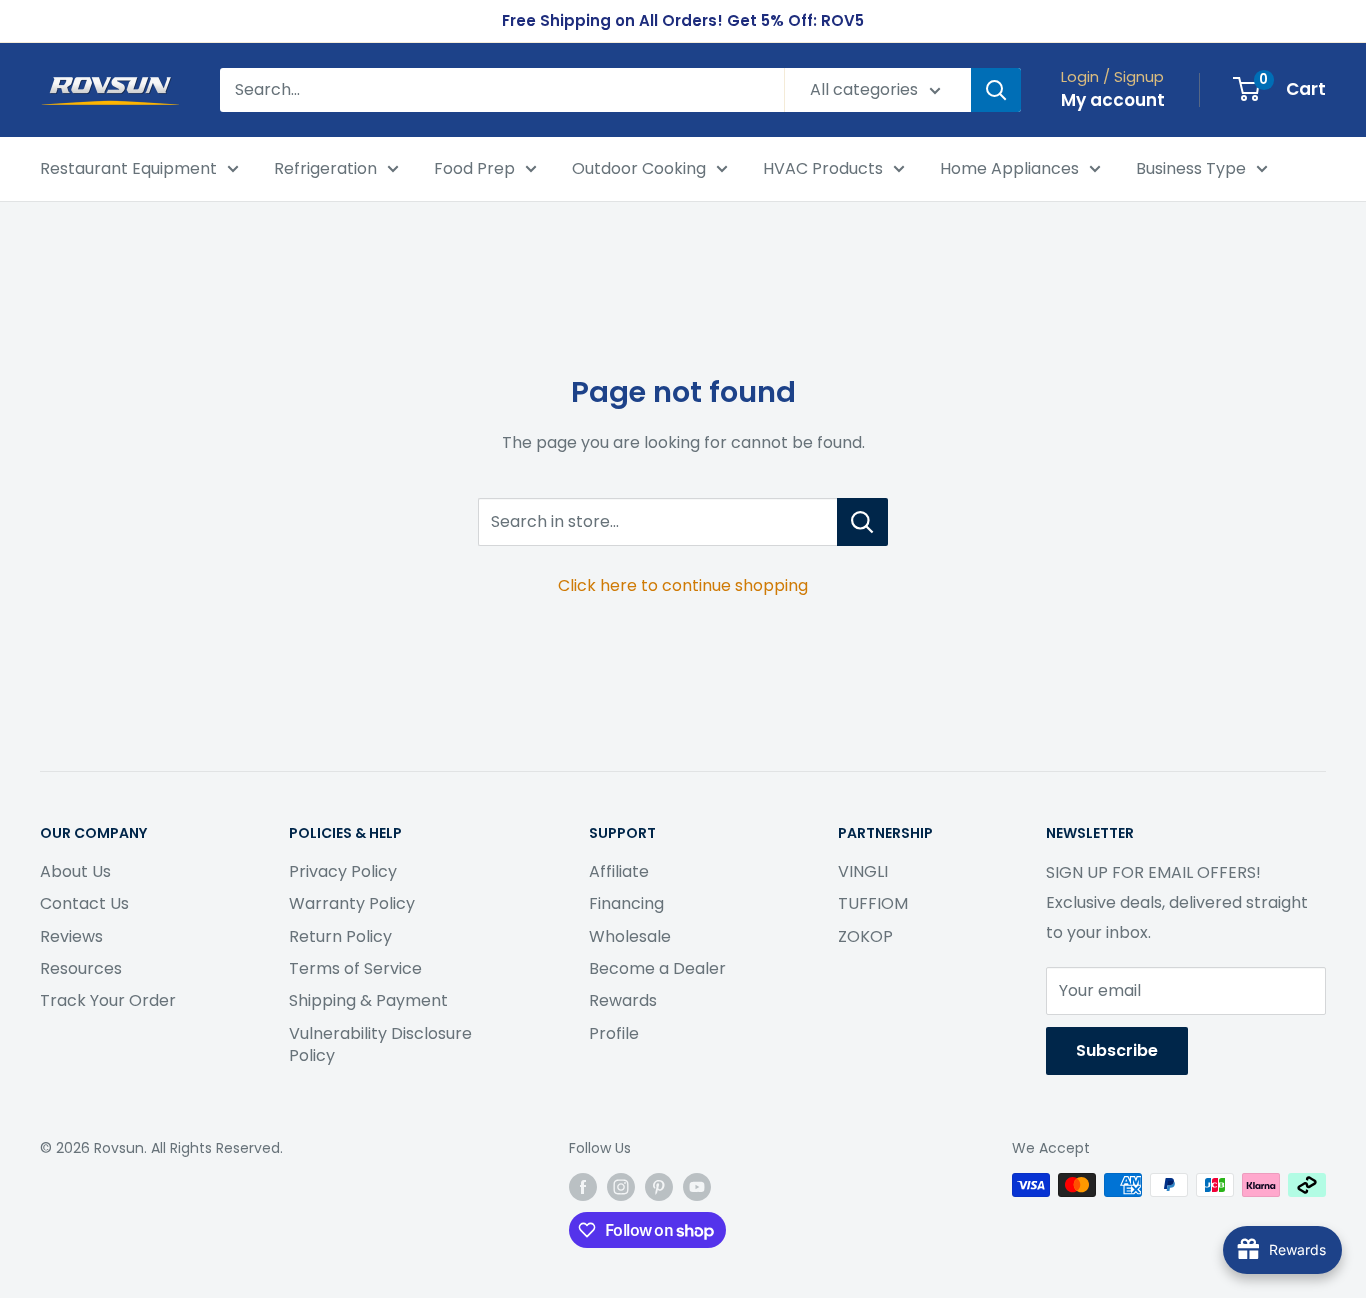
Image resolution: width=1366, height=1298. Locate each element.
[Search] (996, 90)
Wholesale (630, 936)
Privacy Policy (343, 871)
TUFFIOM (873, 903)
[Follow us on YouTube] (697, 1187)
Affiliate (619, 871)
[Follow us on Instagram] (621, 1187)
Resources (81, 968)
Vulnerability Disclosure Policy (380, 1044)
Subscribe (1117, 1050)
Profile (614, 1033)
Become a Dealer (657, 968)
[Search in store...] (862, 522)
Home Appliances (1009, 168)
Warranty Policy (352, 903)
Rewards (623, 1000)
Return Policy (340, 936)
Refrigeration (325, 168)
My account (1113, 100)
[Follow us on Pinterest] (659, 1187)
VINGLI (863, 871)
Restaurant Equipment (128, 168)
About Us (75, 871)
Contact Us (84, 903)
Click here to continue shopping (683, 585)
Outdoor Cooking (639, 168)
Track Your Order (108, 1000)
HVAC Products (823, 168)
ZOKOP (865, 936)
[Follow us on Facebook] (583, 1187)
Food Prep (474, 168)
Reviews (71, 936)
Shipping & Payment (368, 1000)
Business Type (1191, 168)
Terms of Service (355, 968)
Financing (626, 903)
